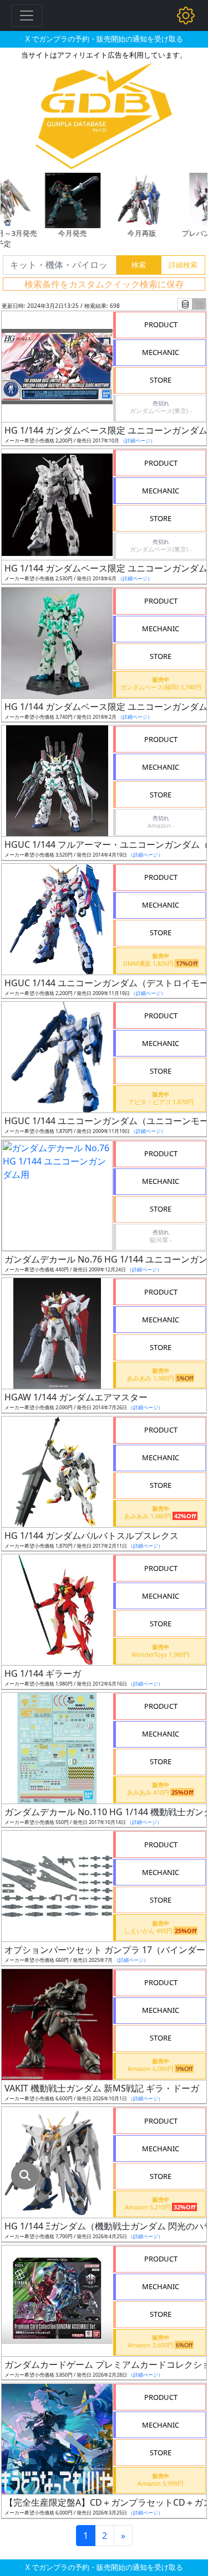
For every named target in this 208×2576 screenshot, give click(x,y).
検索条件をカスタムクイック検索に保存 (104, 284)
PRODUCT (161, 324)
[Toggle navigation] (27, 16)
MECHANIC (161, 352)
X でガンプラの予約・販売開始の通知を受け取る (104, 39)
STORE (161, 380)
